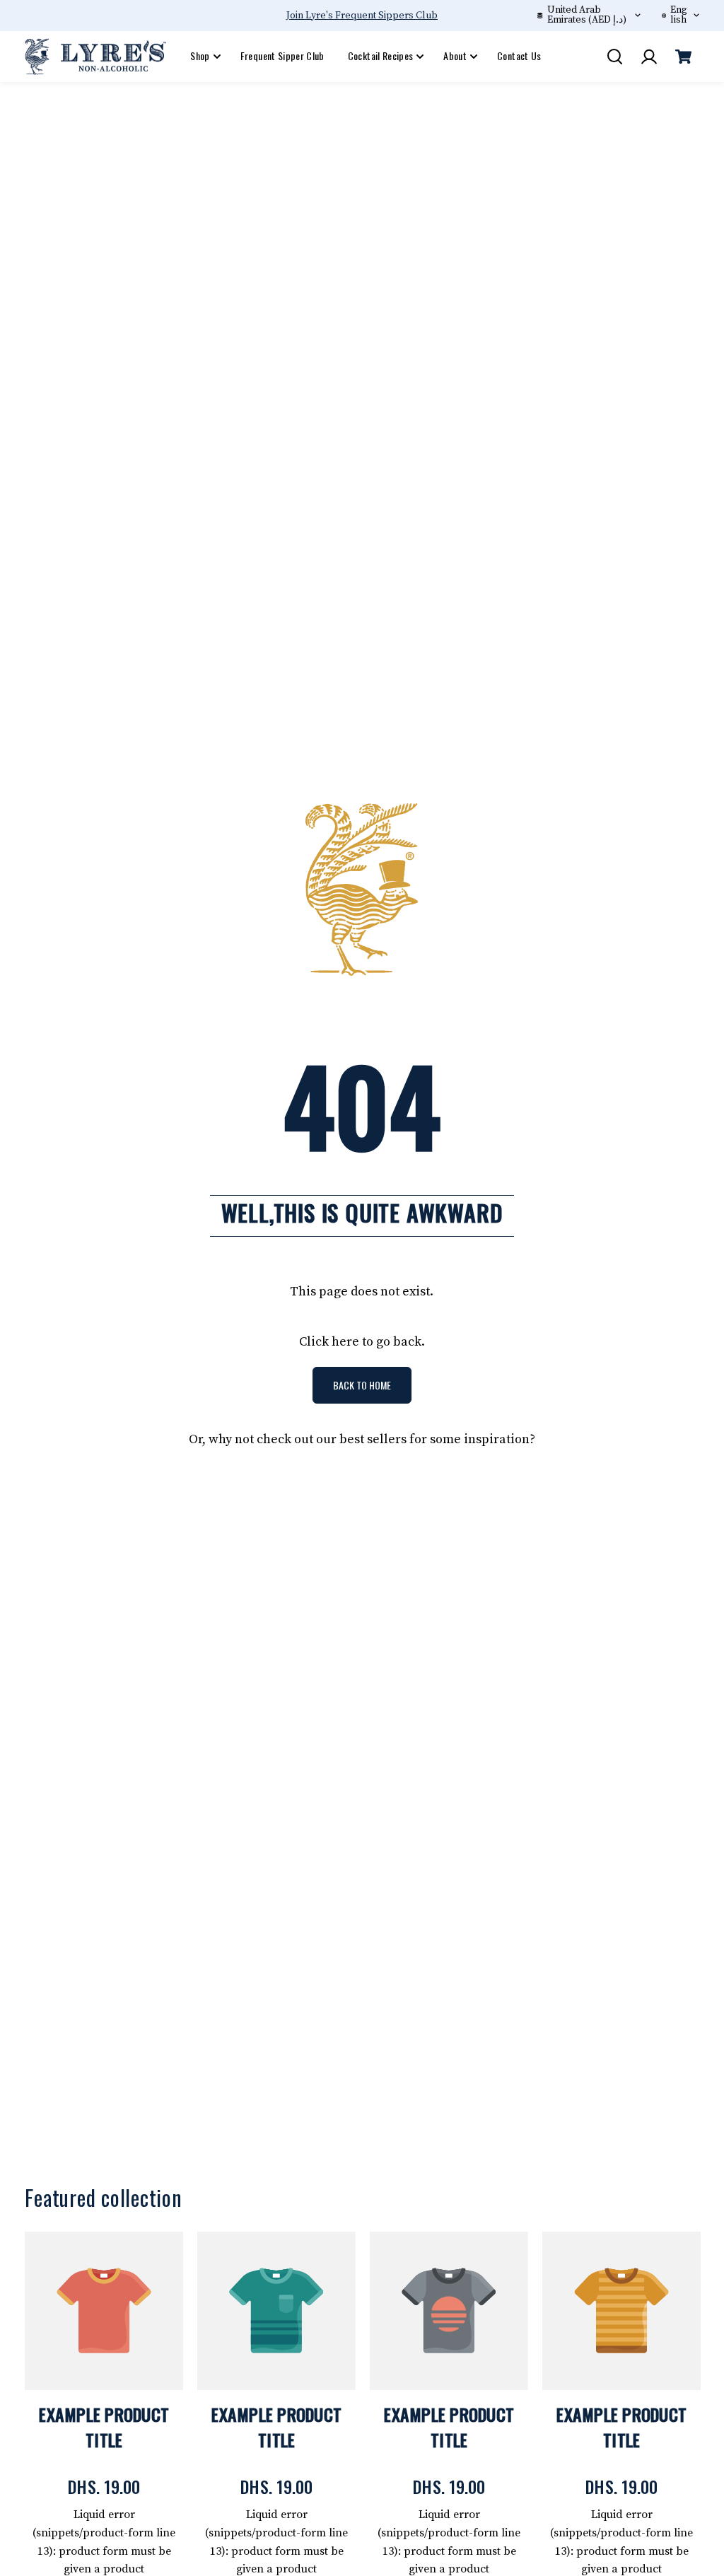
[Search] (614, 57)
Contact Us (519, 56)
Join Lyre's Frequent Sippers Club (362, 16)
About (455, 56)
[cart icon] (684, 57)
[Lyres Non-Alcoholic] (95, 57)
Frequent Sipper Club (282, 56)
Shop (200, 56)
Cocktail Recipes (381, 56)
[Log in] (649, 57)
